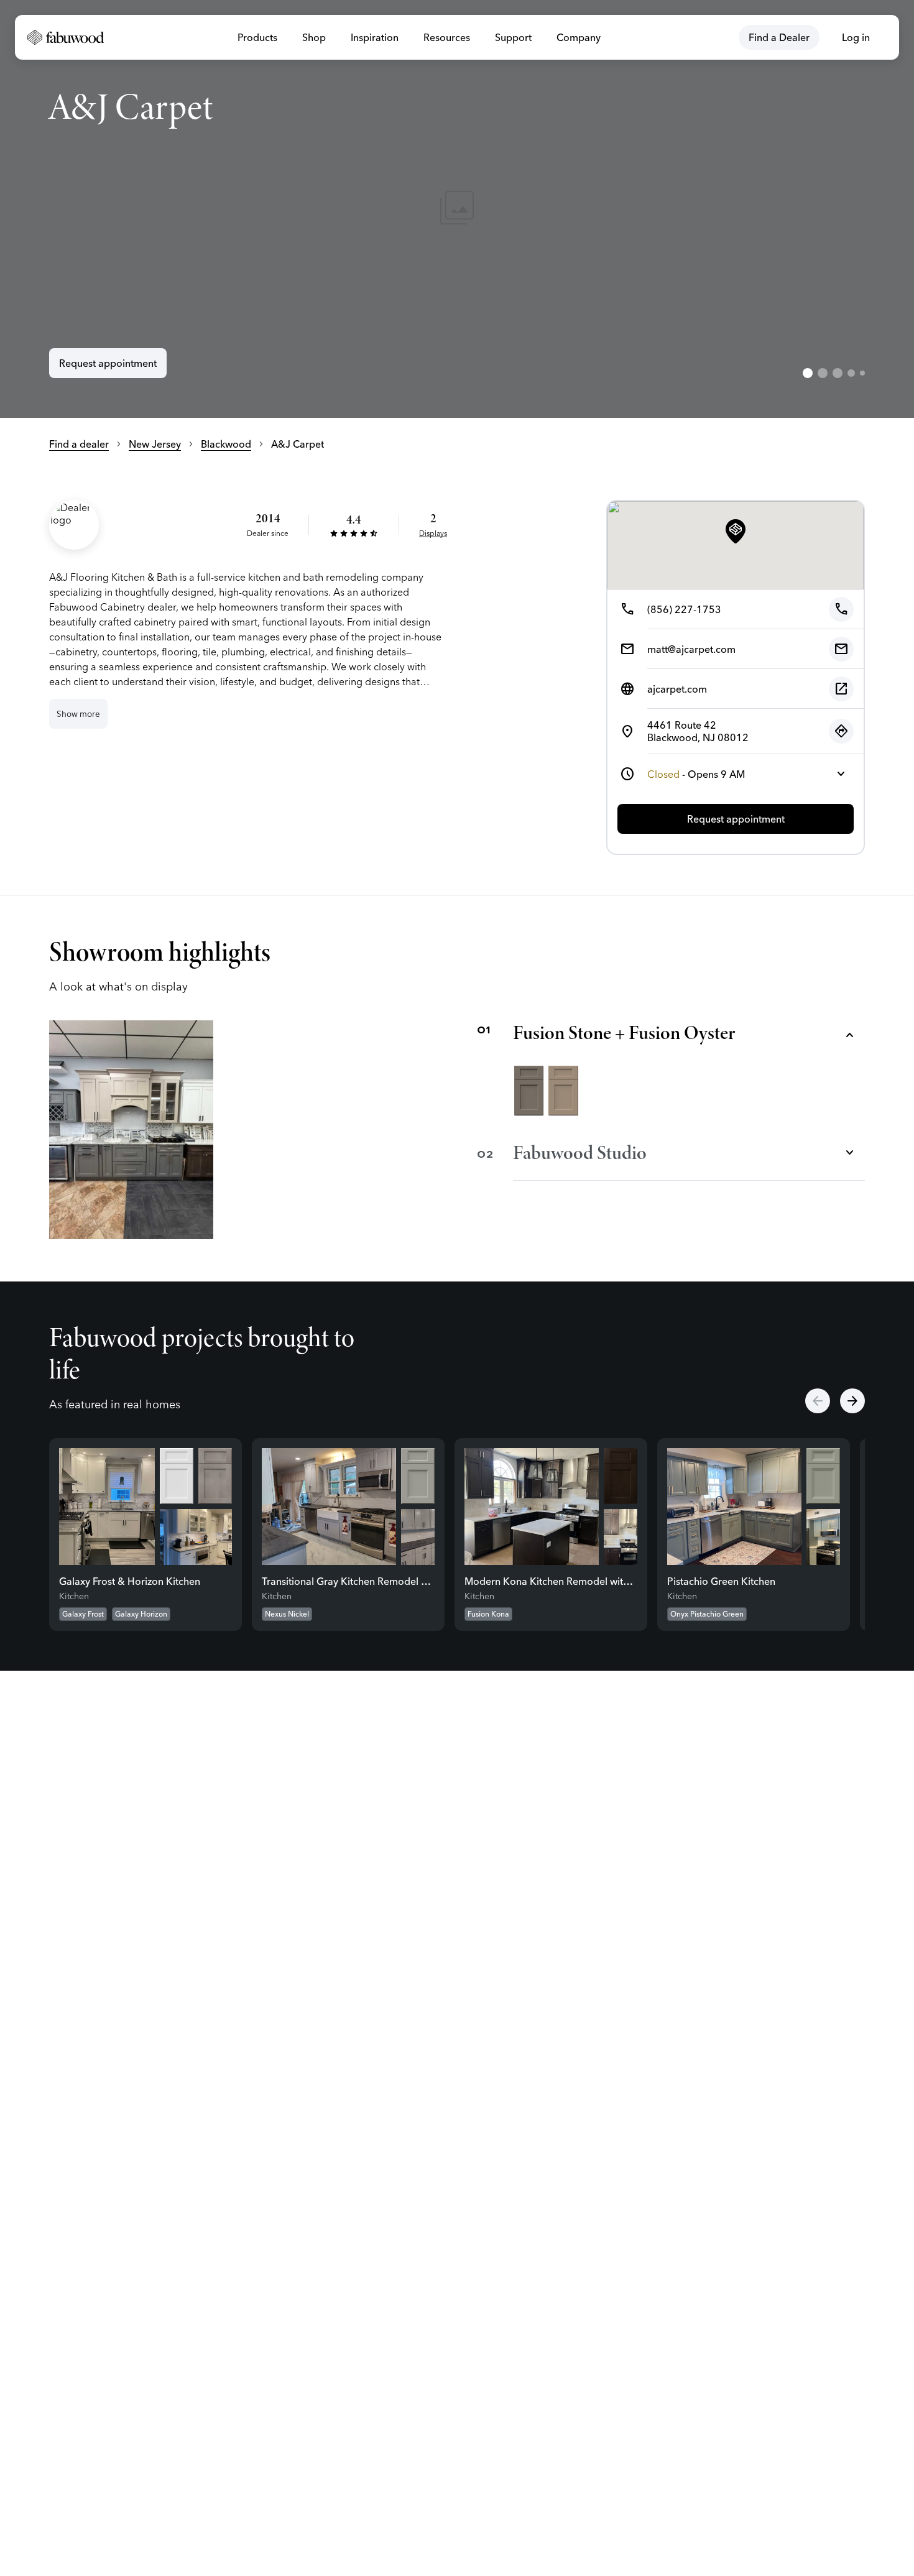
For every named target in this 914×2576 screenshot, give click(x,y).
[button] (736, 532)
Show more (78, 714)
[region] (457, 209)
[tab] (808, 373)
